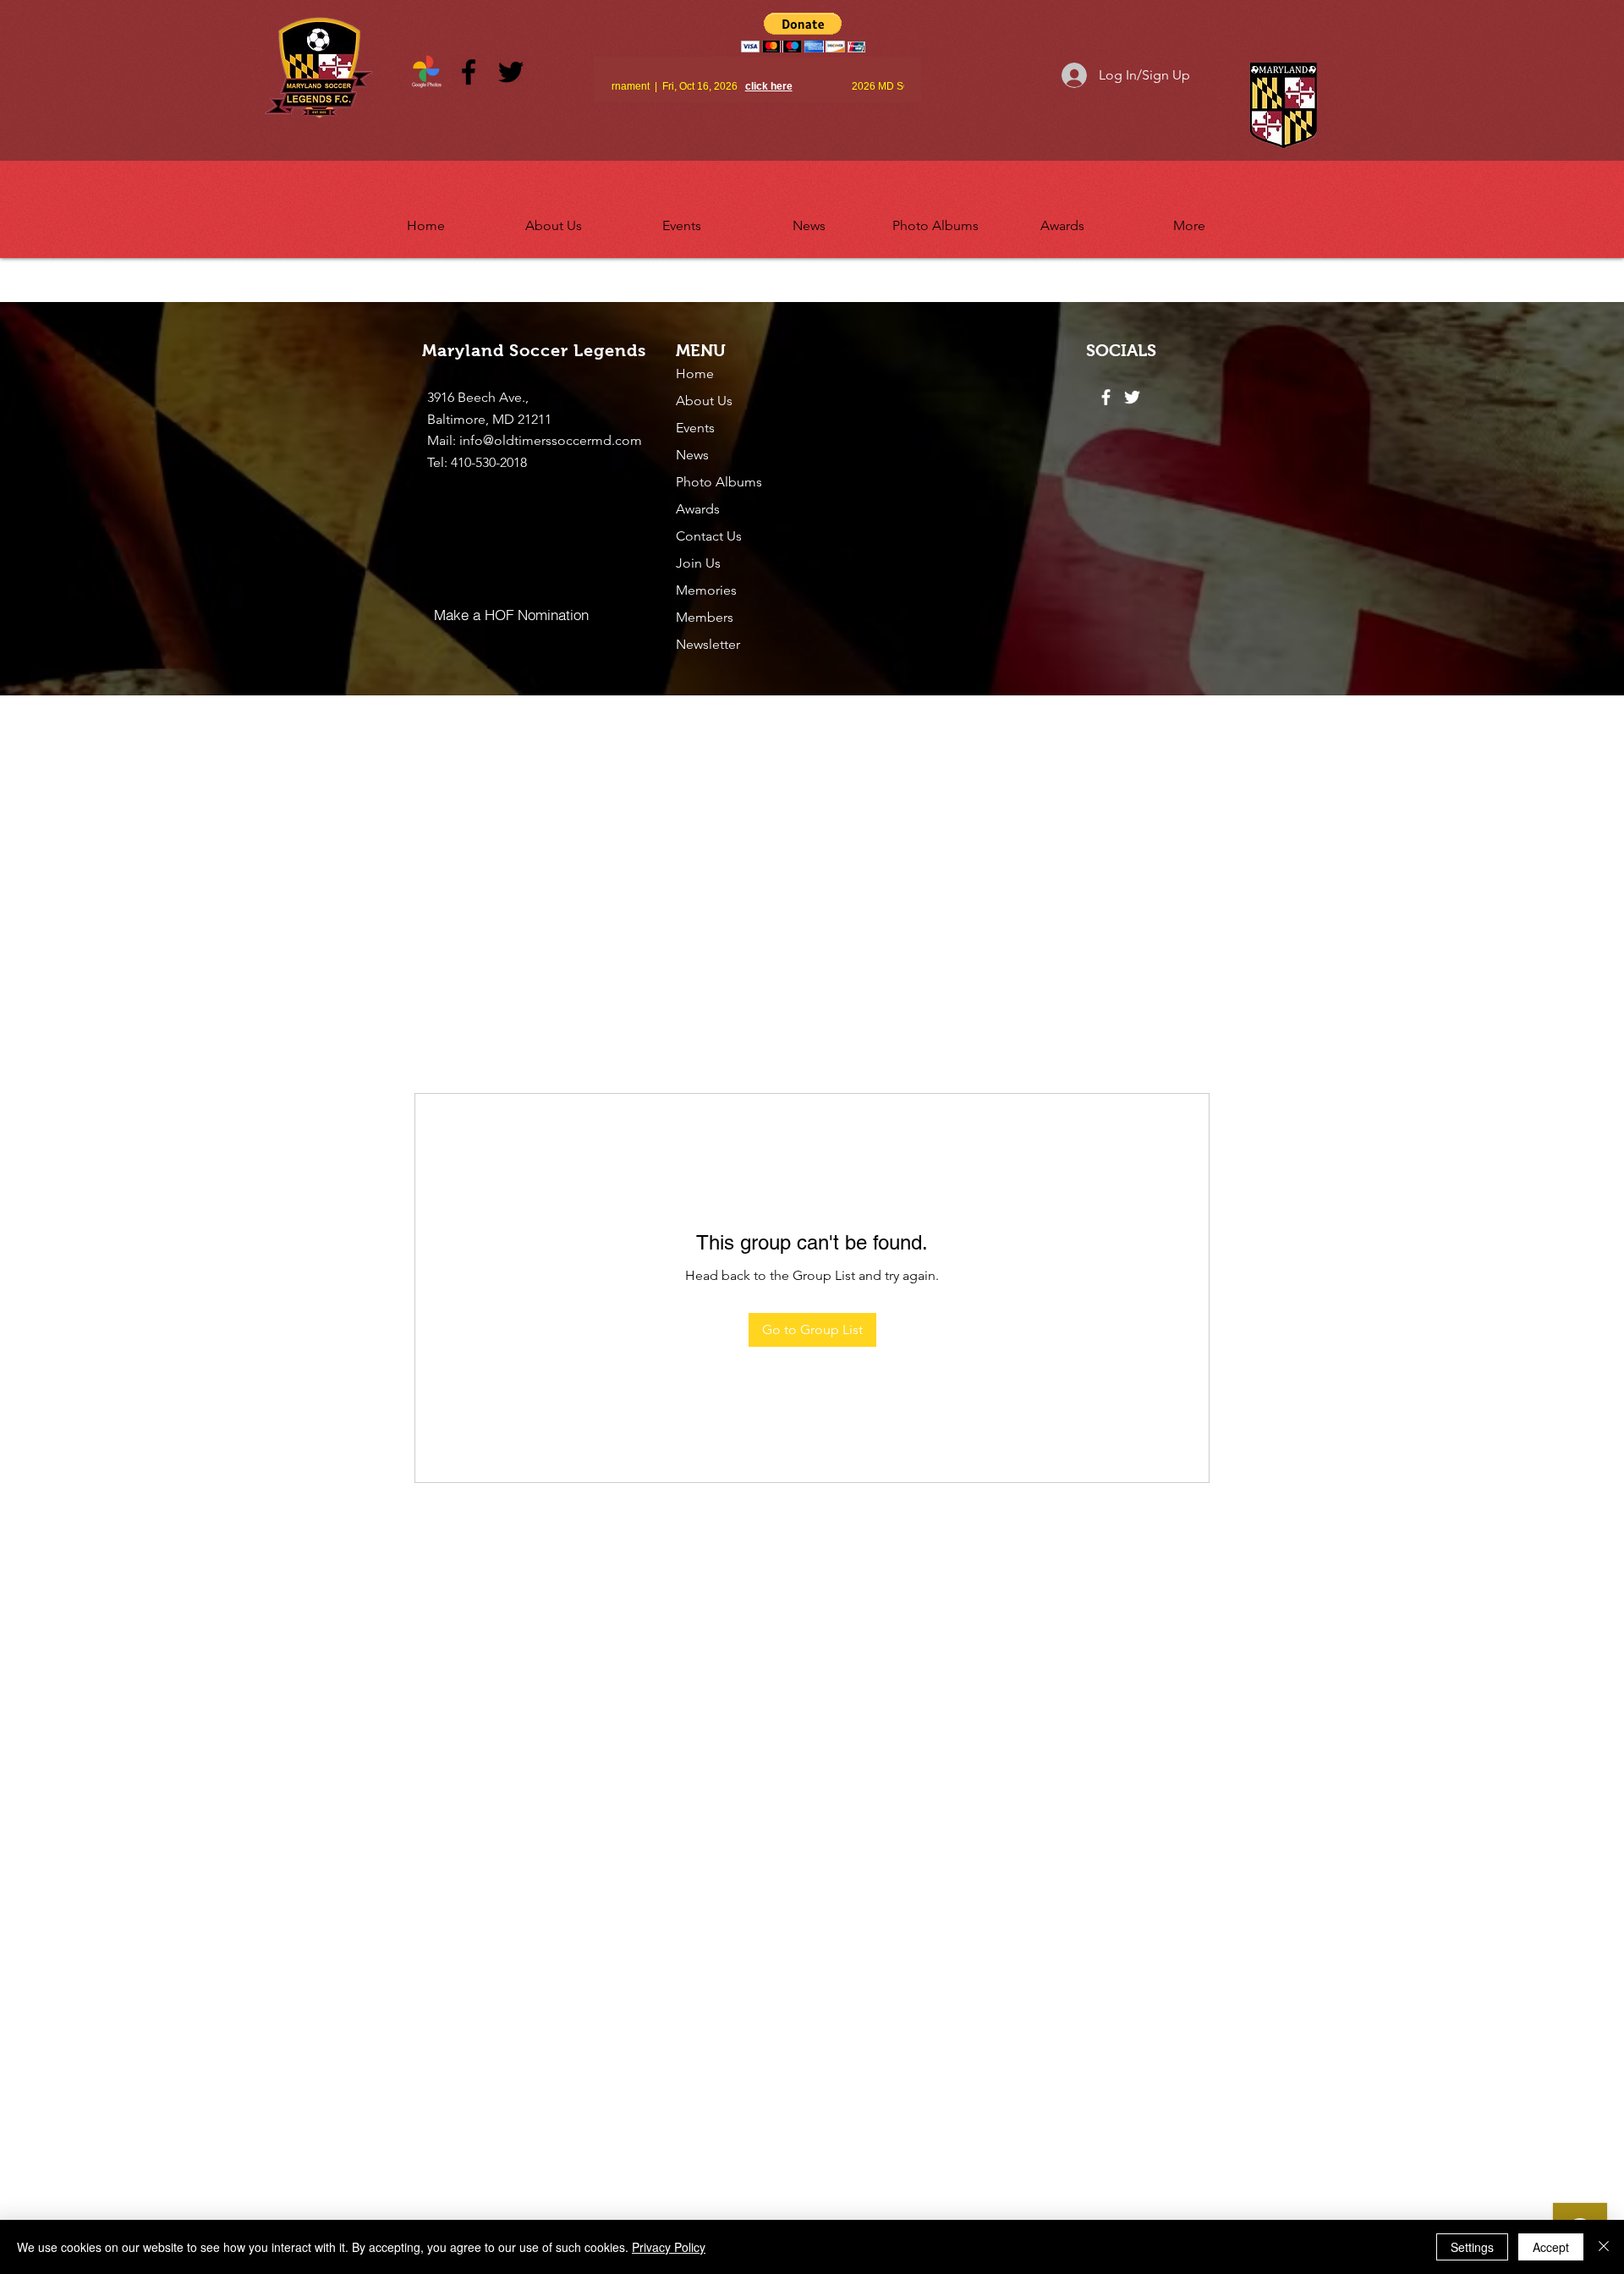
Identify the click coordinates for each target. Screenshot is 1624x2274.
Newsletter (708, 644)
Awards (698, 509)
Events (695, 428)
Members (705, 617)
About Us (704, 401)
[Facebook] (469, 72)
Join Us (698, 563)
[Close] (1604, 2247)
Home (695, 374)
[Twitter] (511, 72)
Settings (1472, 2247)
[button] (554, 218)
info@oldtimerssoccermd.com (551, 440)
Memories (706, 590)
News (692, 455)
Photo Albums (719, 482)
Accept (1551, 2247)
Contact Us (709, 536)
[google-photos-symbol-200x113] (426, 72)
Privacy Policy (669, 2247)
